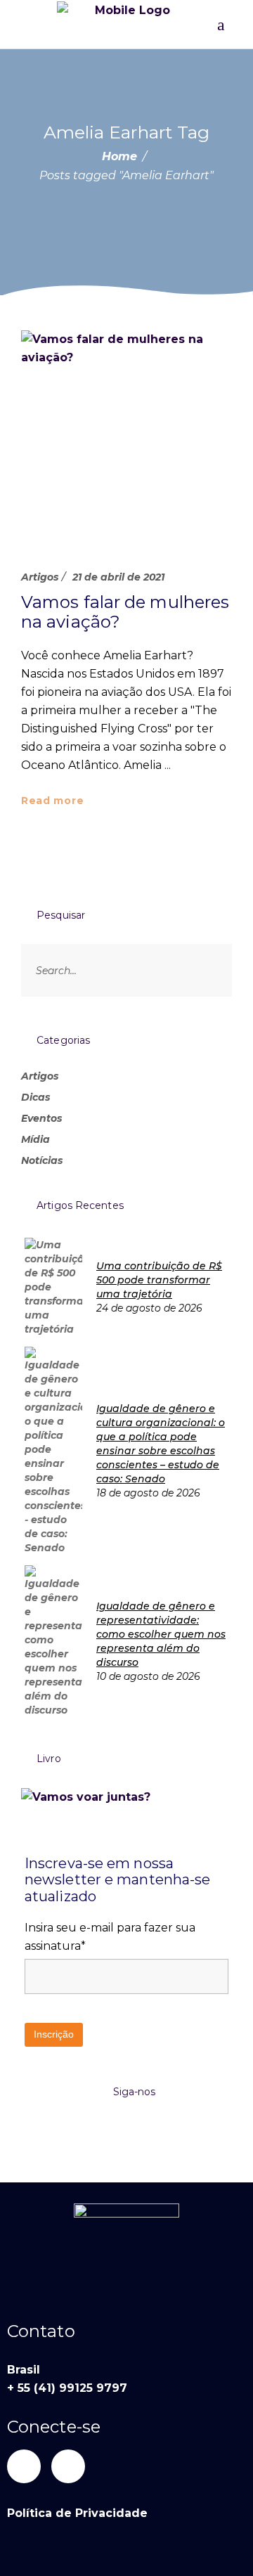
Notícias (42, 1160)
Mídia (35, 1139)
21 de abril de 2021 (118, 577)
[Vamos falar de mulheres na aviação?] (126, 436)
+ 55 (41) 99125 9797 (67, 2388)
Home (119, 156)
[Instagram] (68, 2466)
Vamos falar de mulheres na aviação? (125, 612)
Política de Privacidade (77, 2513)
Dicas (35, 1097)
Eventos (41, 1118)
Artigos (40, 577)
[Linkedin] (24, 2466)
